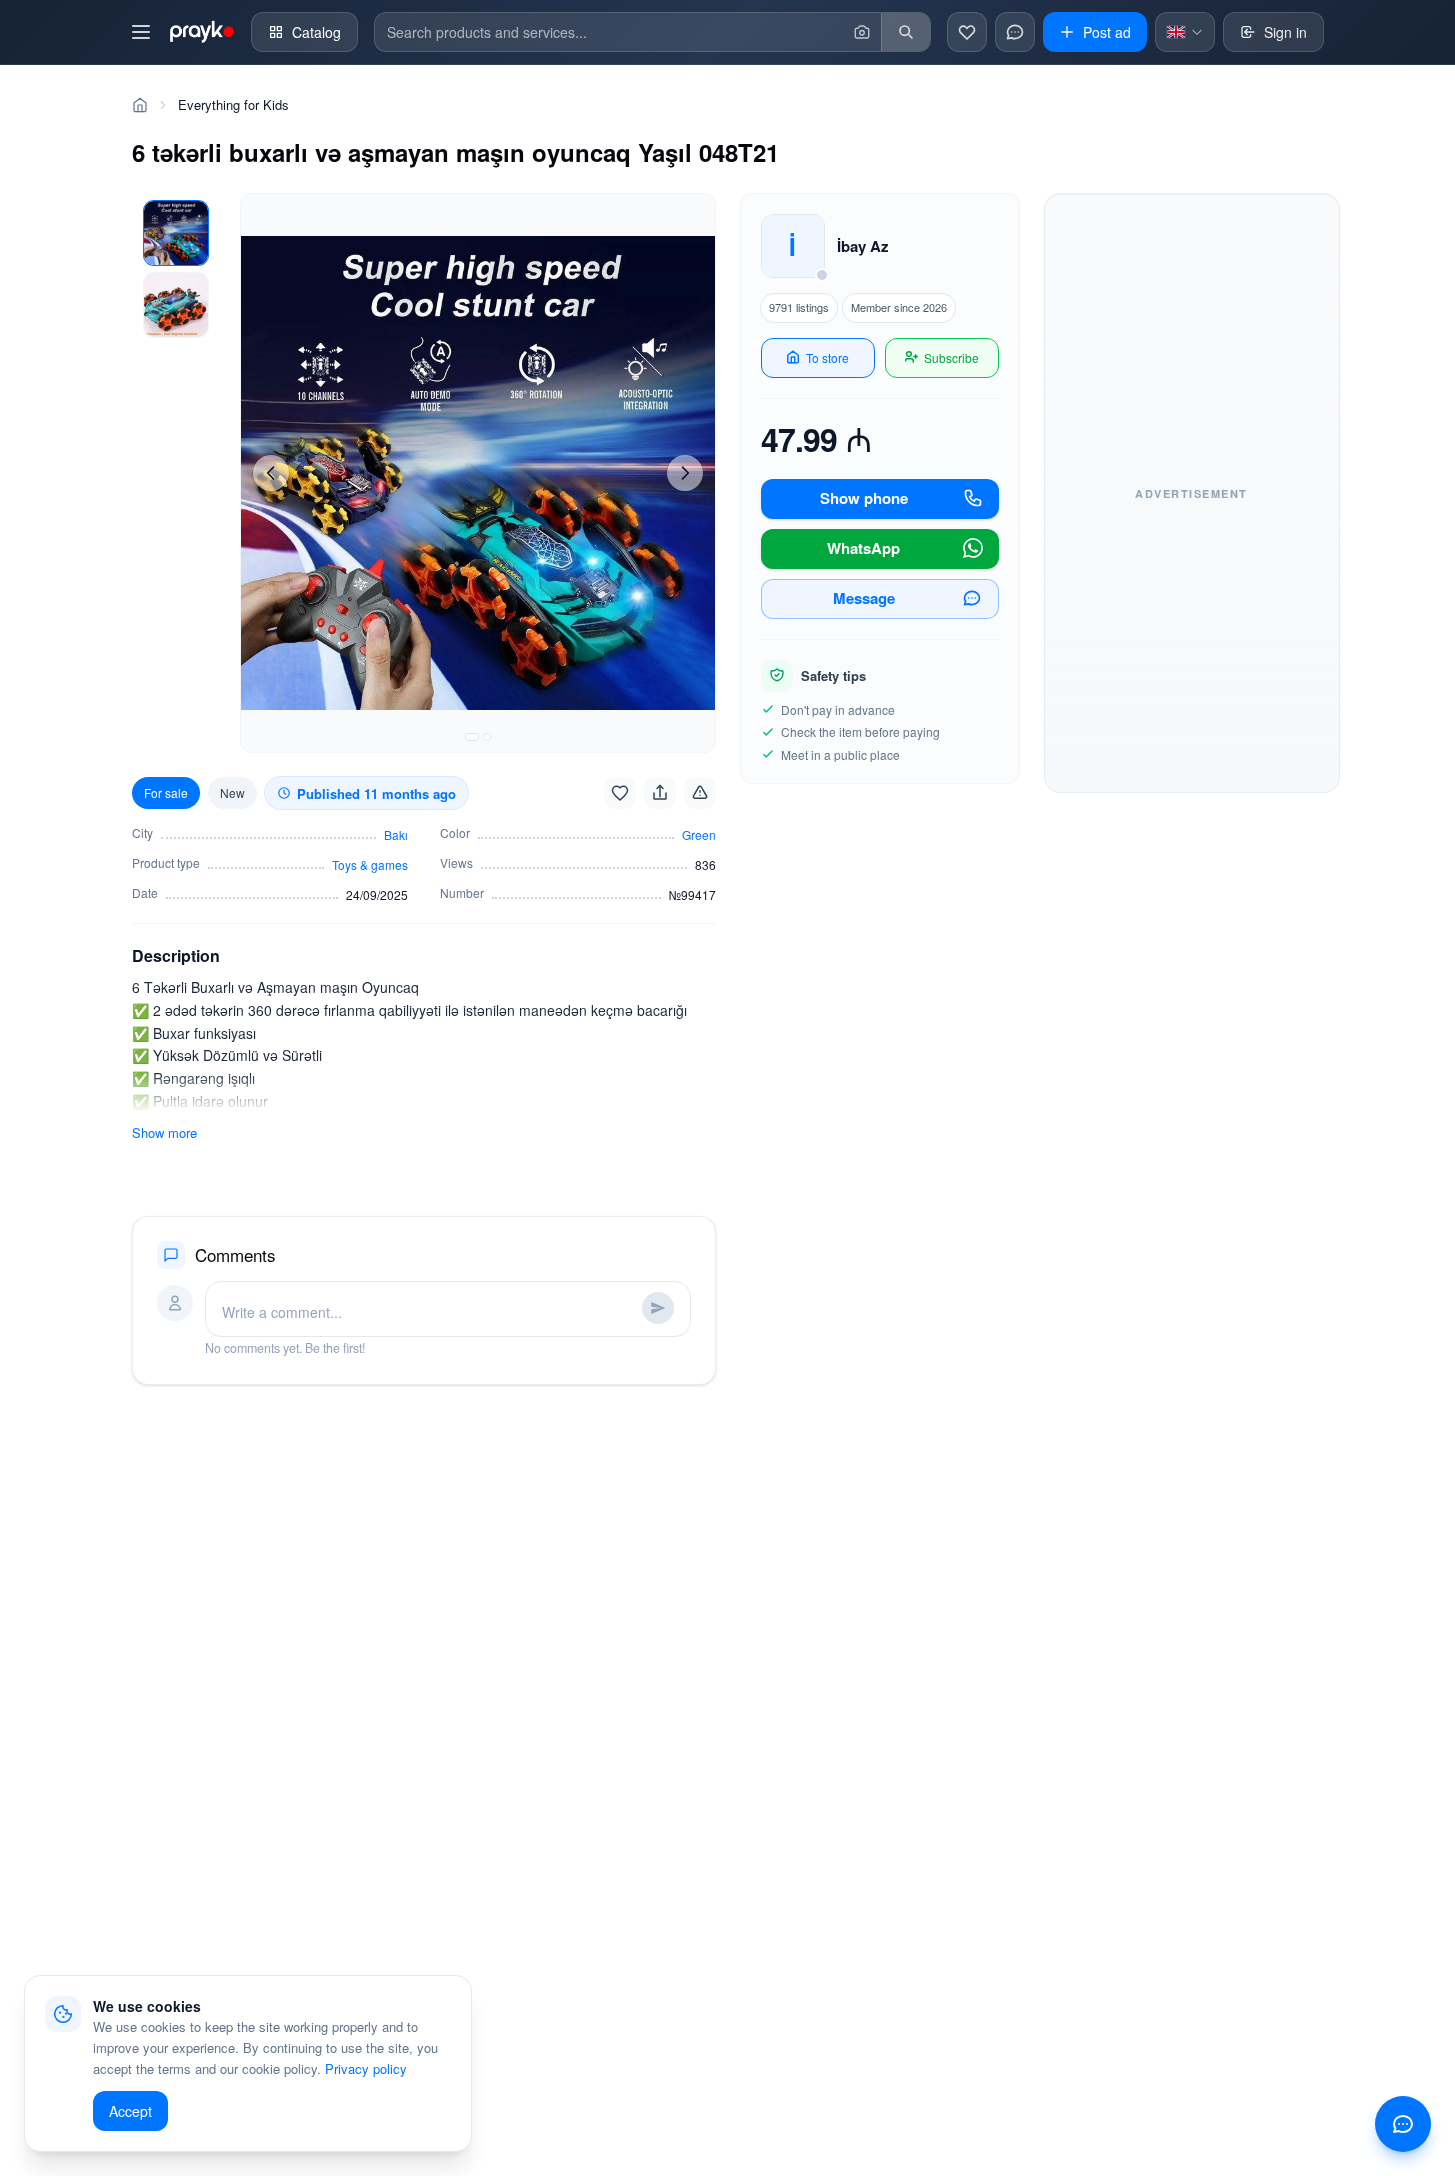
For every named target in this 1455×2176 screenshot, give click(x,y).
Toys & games (370, 864)
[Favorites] (967, 32)
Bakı (396, 834)
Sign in (1285, 32)
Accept (130, 2111)
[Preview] (176, 233)
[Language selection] (1185, 32)
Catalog (316, 32)
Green (699, 834)
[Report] (700, 793)
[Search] (905, 32)
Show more (164, 1132)
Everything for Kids (233, 104)
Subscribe (951, 357)
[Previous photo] (271, 473)
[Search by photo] (862, 32)
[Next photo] (685, 473)
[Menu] (141, 32)
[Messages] (1015, 32)
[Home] (140, 105)
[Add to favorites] (620, 793)
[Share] (660, 793)
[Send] (658, 1308)
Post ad (1107, 32)
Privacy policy (366, 2068)
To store (827, 357)
